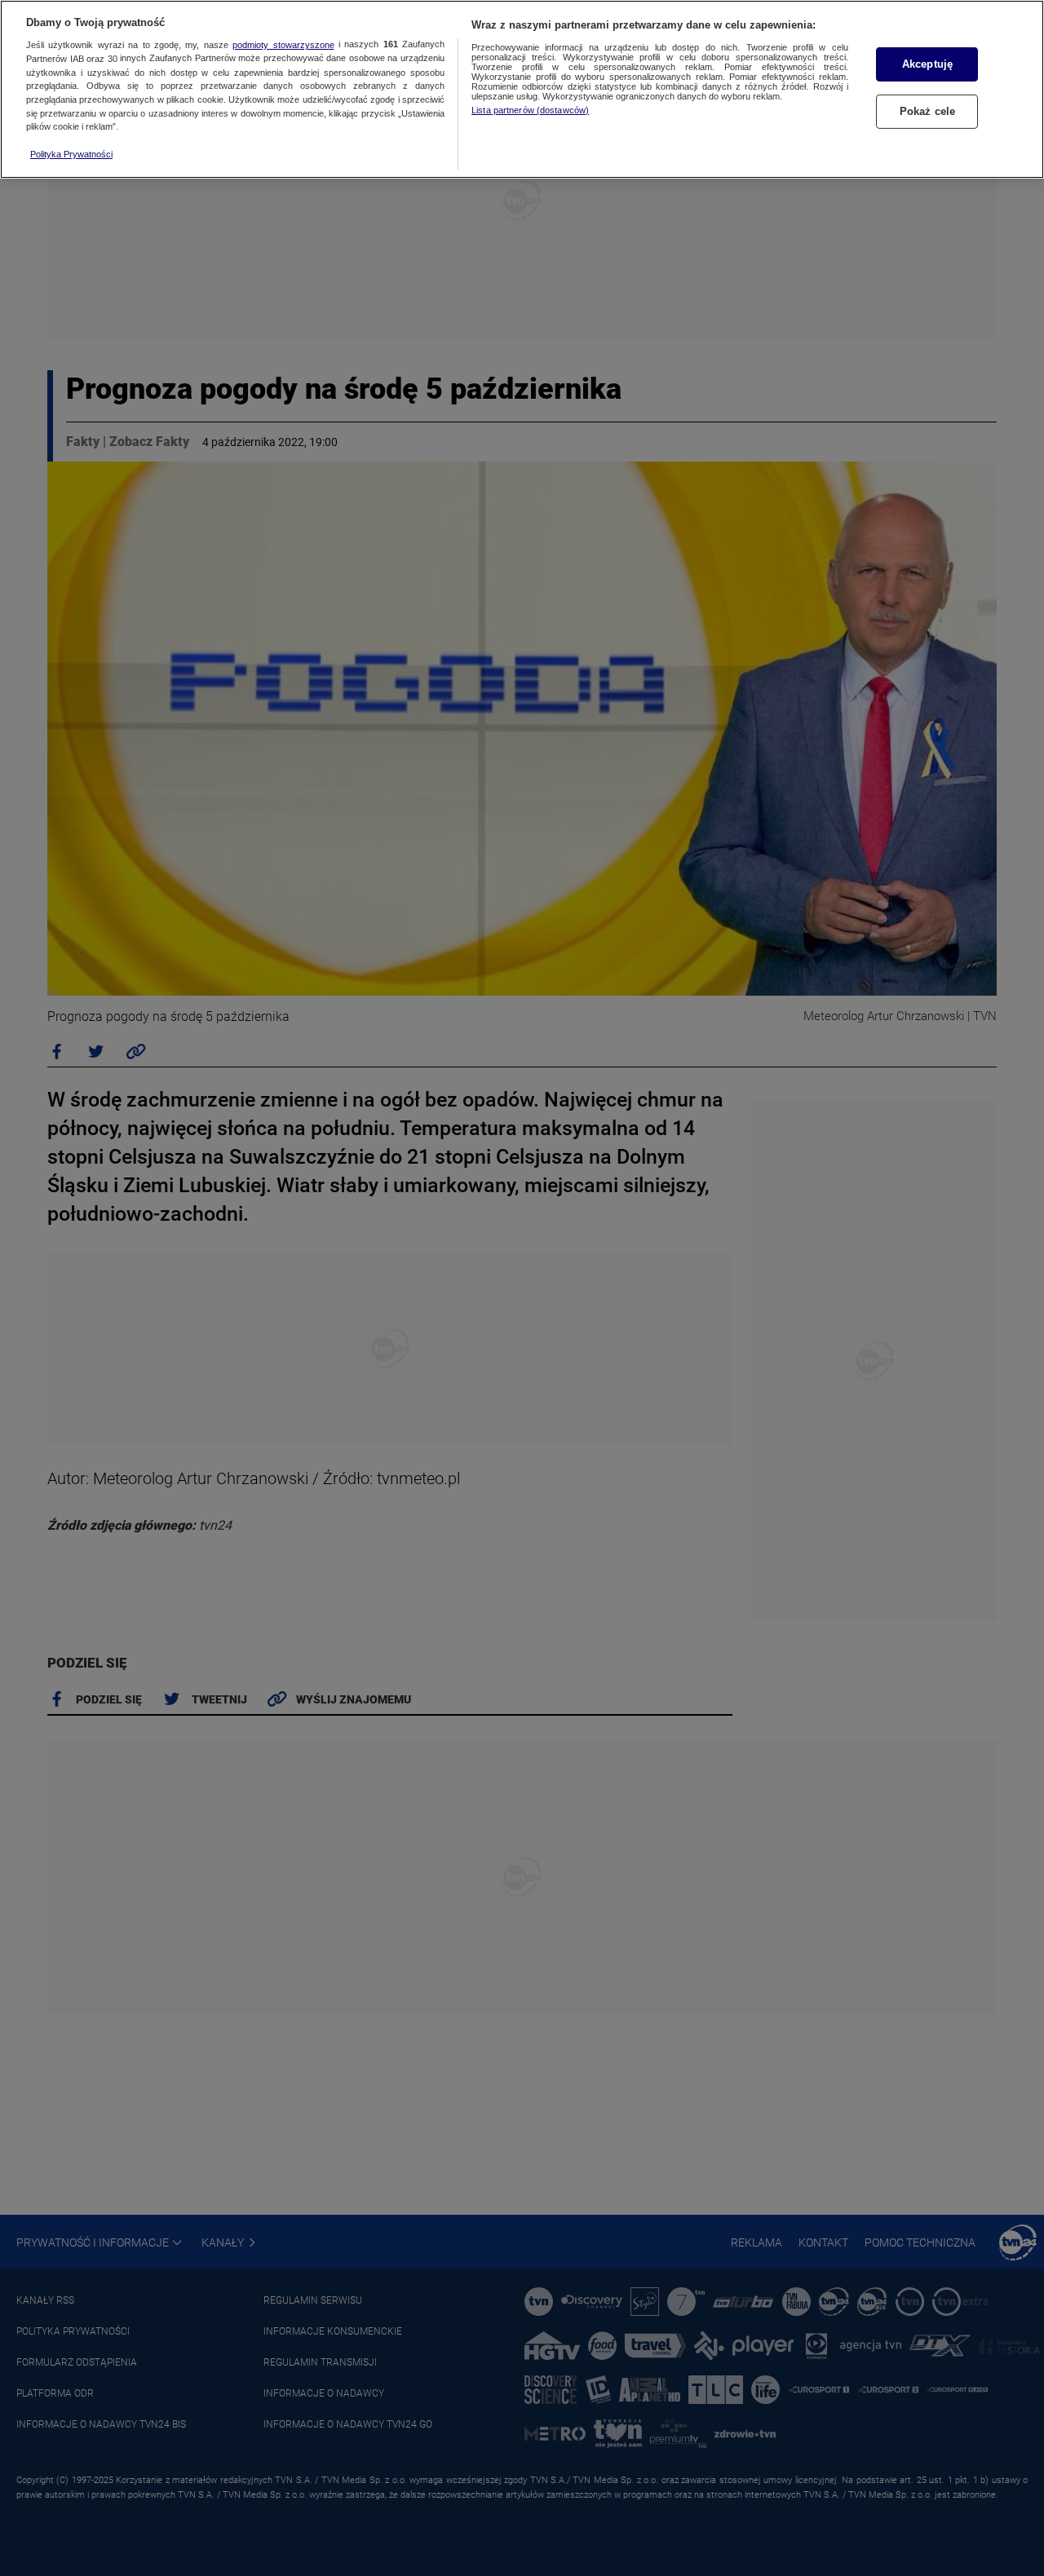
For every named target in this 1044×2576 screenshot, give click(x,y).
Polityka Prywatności (71, 154)
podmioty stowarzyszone (283, 45)
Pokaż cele (927, 111)
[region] (522, 89)
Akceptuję (927, 64)
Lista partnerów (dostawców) (530, 110)
